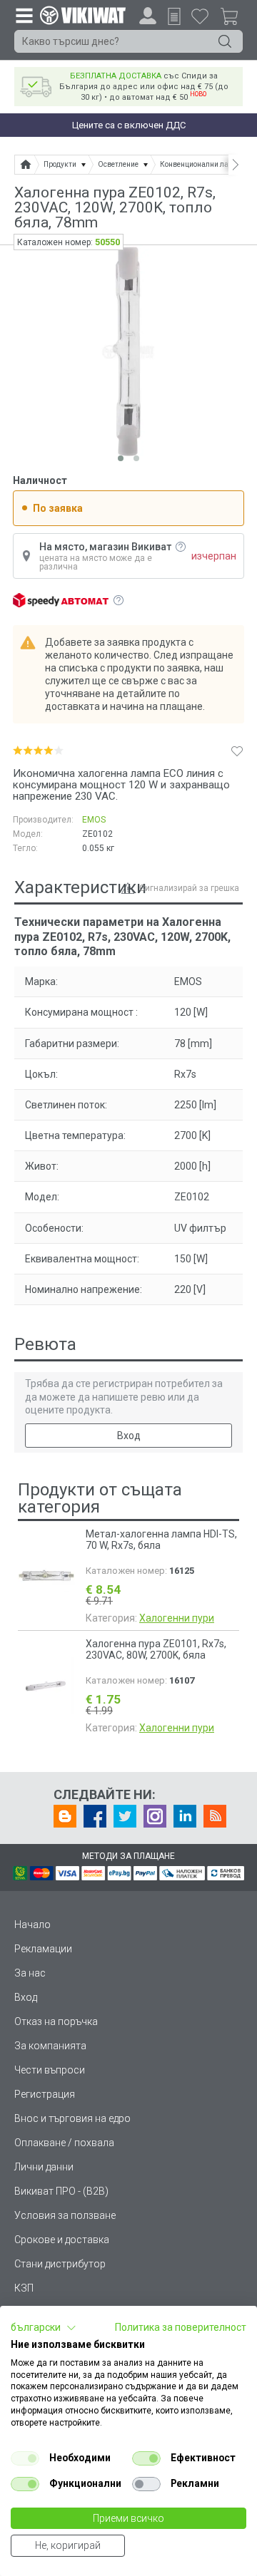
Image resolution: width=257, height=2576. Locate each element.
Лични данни (44, 2167)
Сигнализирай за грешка (189, 888)
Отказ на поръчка (56, 2021)
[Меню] (24, 15)
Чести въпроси (50, 2070)
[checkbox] (25, 2458)
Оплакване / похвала (64, 2143)
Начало (32, 1925)
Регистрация (45, 2094)
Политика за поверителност (181, 2327)
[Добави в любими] (237, 751)
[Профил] (148, 16)
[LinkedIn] (185, 1816)
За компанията (50, 2046)
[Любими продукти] (200, 16)
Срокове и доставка (62, 2240)
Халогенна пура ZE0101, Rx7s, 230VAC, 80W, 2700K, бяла (156, 1649)
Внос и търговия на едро (72, 2118)
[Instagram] (155, 1816)
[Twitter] (125, 1816)
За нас (30, 1973)
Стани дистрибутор (60, 2264)
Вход (129, 1436)
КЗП (24, 2288)
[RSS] (215, 1816)
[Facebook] (95, 1816)
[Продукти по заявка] (174, 16)
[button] (44, 2328)
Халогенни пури (177, 1618)
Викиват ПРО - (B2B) (61, 2191)
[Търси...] (225, 41)
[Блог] (65, 1816)
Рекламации (43, 1949)
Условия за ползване (65, 2215)
